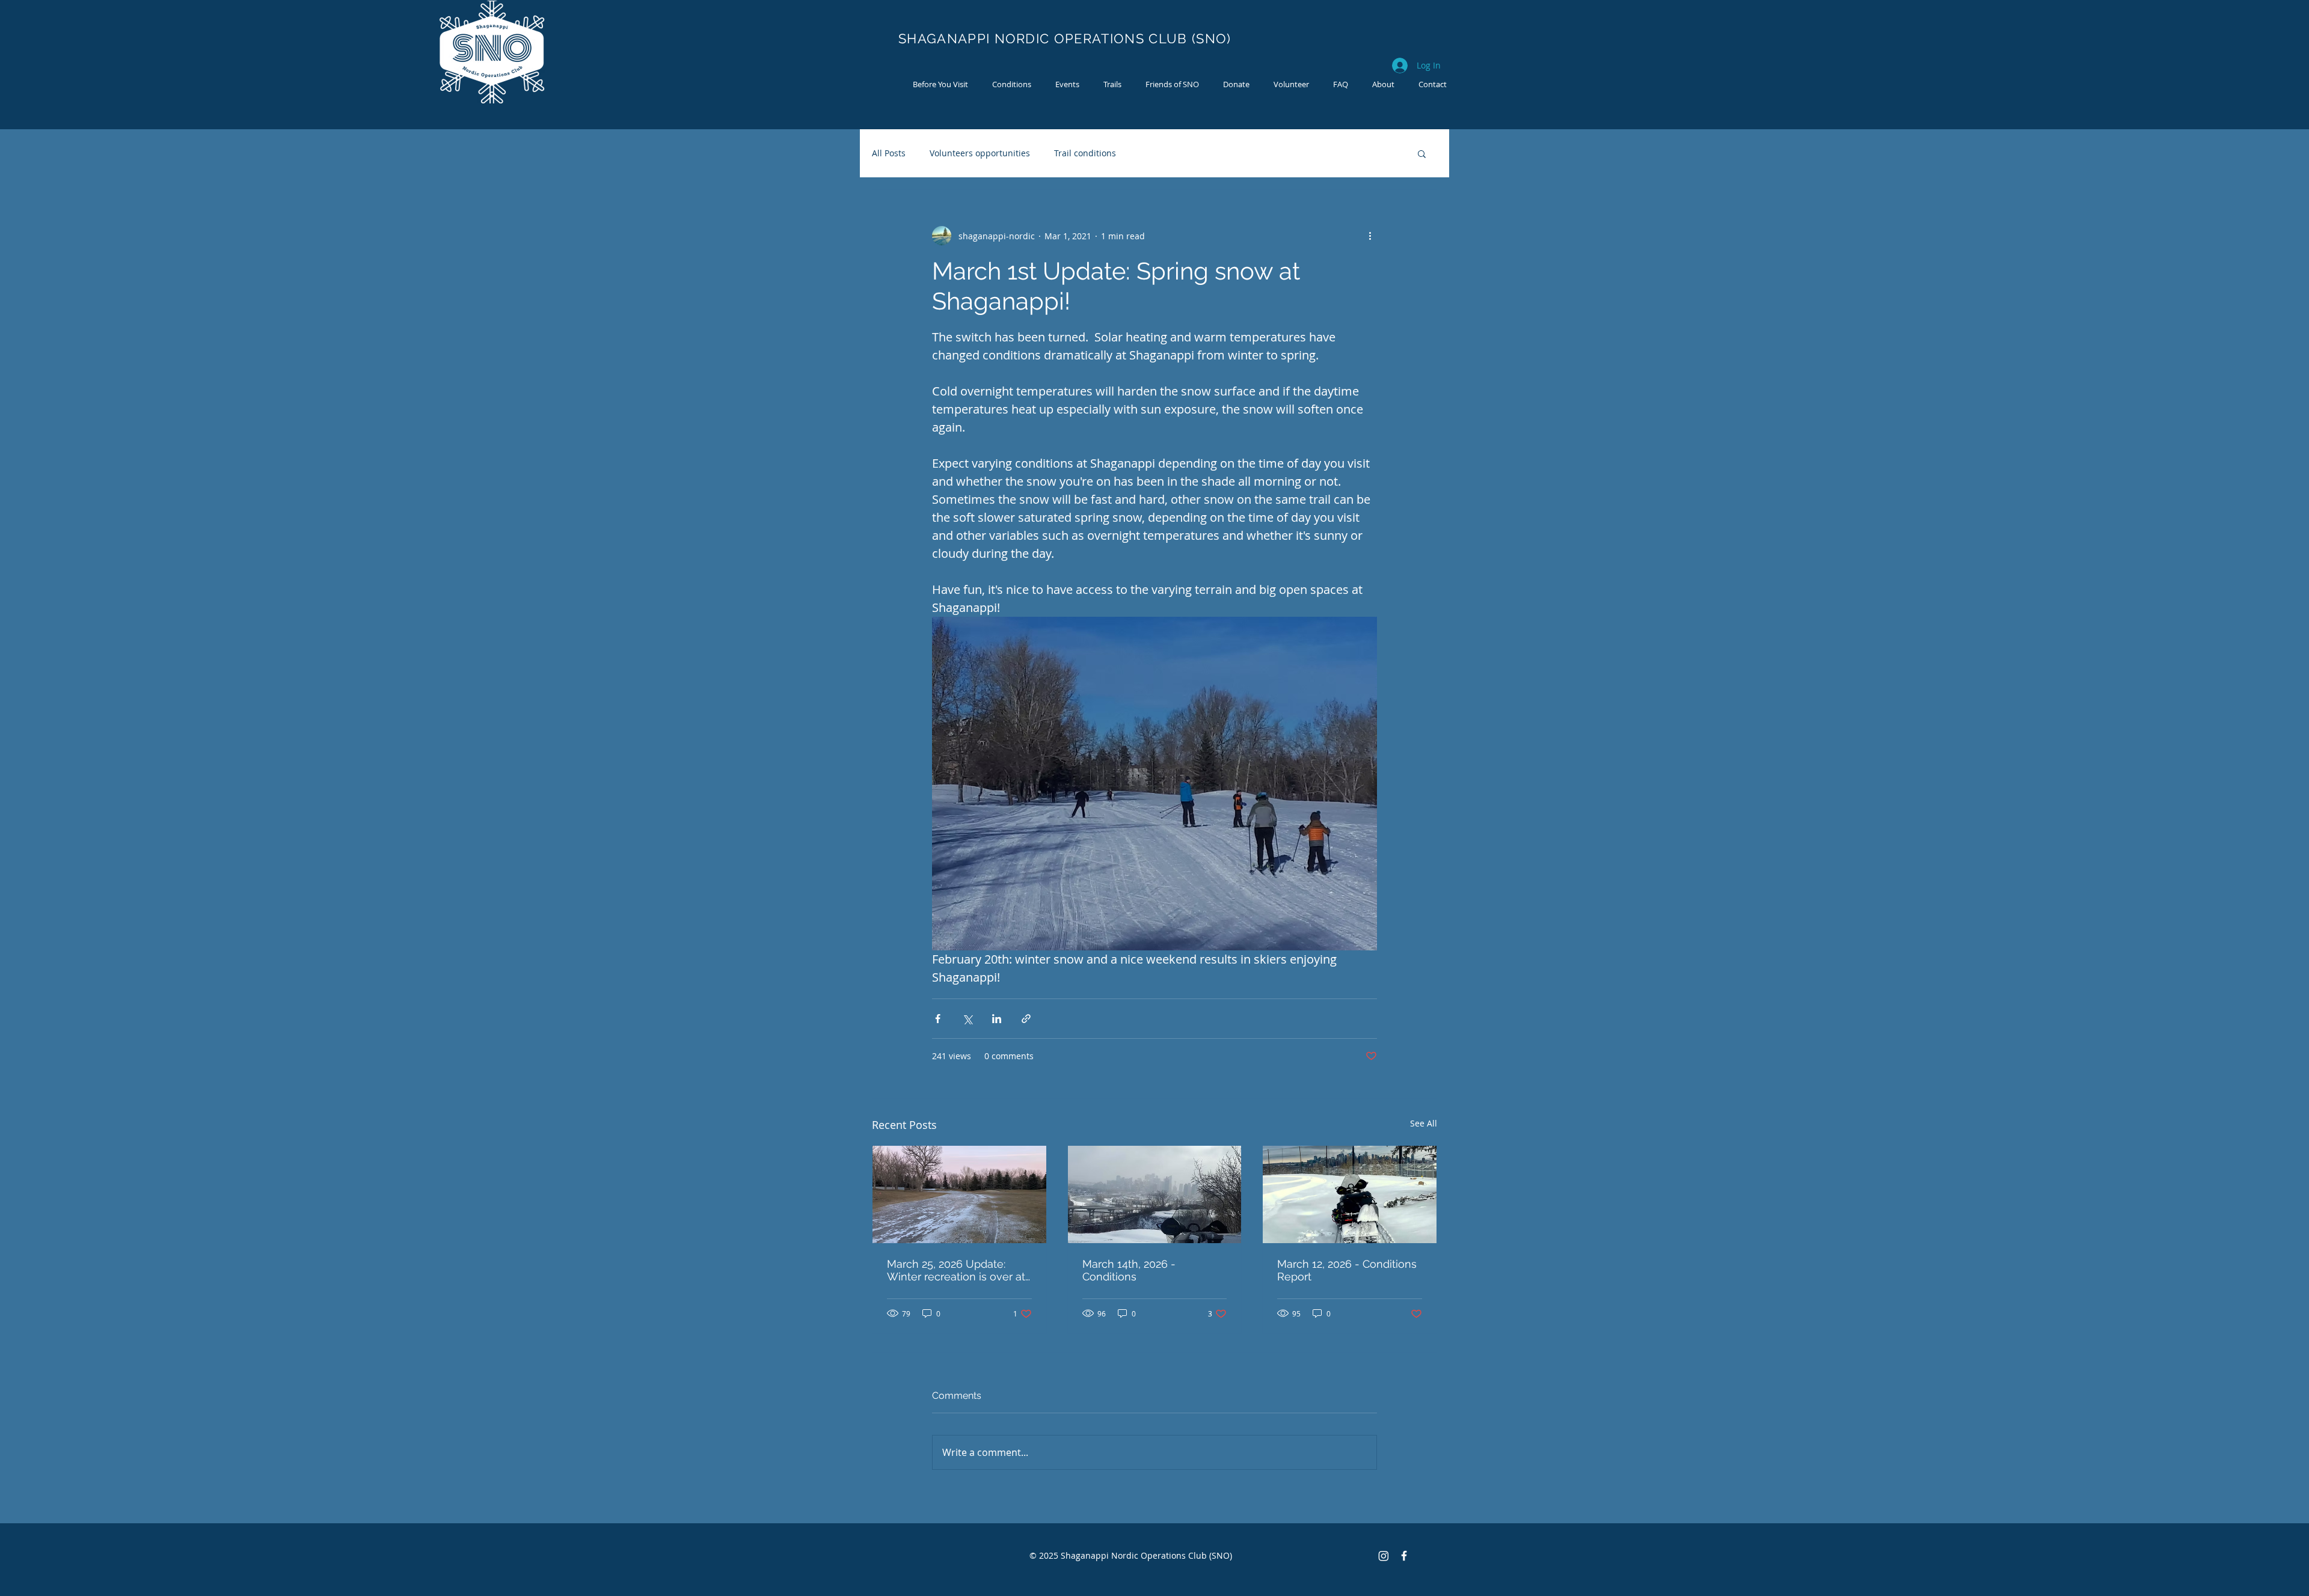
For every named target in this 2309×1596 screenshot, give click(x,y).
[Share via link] (1026, 1019)
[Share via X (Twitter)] (967, 1019)
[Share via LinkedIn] (997, 1019)
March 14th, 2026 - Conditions (1129, 1270)
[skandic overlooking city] (1155, 1194)
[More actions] (1370, 236)
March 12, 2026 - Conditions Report (1347, 1270)
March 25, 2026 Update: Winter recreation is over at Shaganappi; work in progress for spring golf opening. (956, 1270)
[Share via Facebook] (938, 1019)
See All (1424, 1123)
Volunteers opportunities (980, 153)
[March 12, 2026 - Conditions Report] (1350, 1194)
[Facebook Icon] (1404, 1556)
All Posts (889, 153)
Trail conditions (1085, 153)
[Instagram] (1384, 1556)
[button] (1422, 153)
